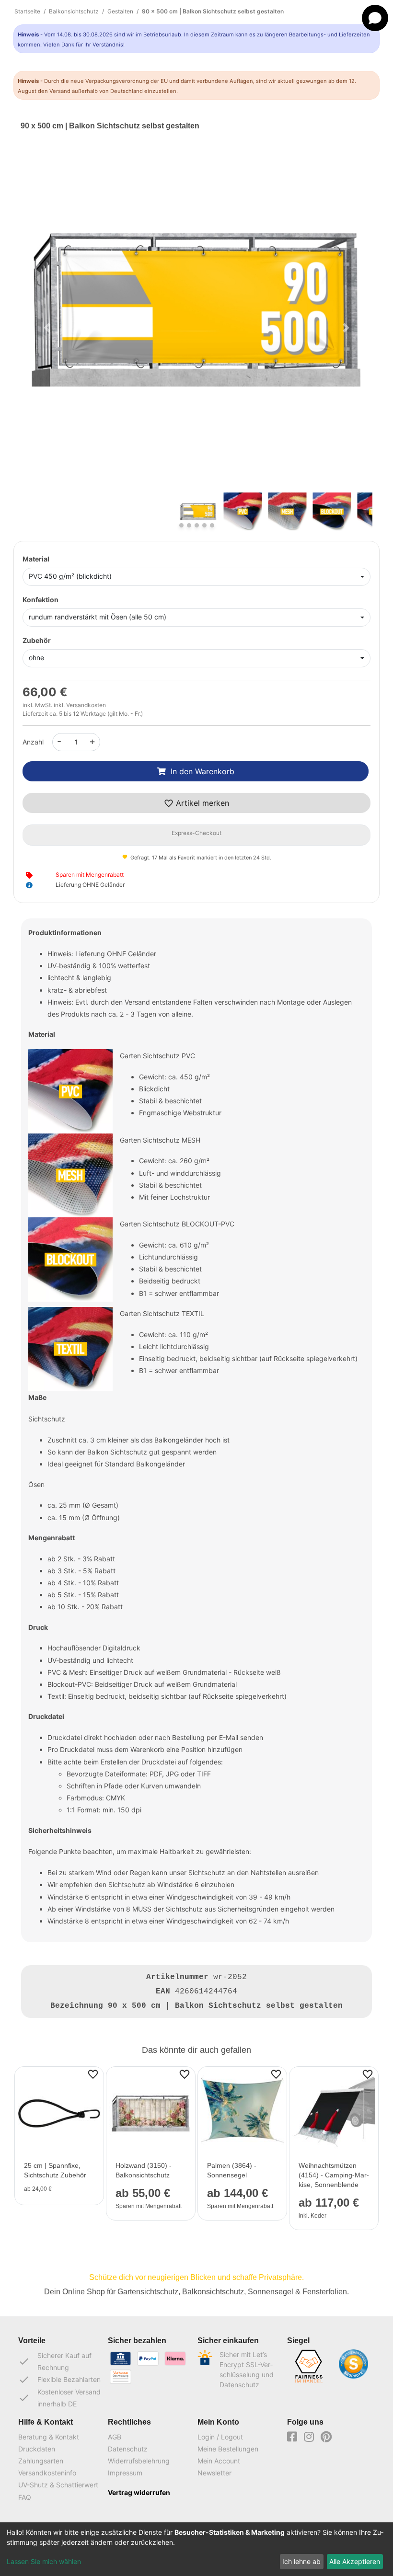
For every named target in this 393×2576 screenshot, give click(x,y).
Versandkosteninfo (47, 2473)
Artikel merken (201, 803)
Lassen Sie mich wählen (44, 2561)
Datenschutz (128, 2449)
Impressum (125, 2473)
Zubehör (37, 640)
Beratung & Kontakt (49, 2437)
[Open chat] (375, 18)
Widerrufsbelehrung (139, 2461)
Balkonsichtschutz (74, 11)
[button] (47, 328)
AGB (115, 2437)
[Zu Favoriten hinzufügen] (93, 2073)
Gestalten (120, 11)
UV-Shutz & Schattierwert (58, 2485)
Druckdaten (37, 2449)
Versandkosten (86, 705)
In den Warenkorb (202, 771)
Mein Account (219, 2461)
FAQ (25, 2497)
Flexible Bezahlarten (59, 2380)
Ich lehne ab (301, 2561)
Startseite (27, 11)
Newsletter (214, 2473)
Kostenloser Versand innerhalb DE (59, 2398)
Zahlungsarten (41, 2461)
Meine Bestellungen (228, 2449)
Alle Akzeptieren (355, 2561)
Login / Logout (220, 2437)
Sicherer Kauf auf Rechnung (55, 2361)
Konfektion (40, 600)
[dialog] (196, 2549)
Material (36, 559)
